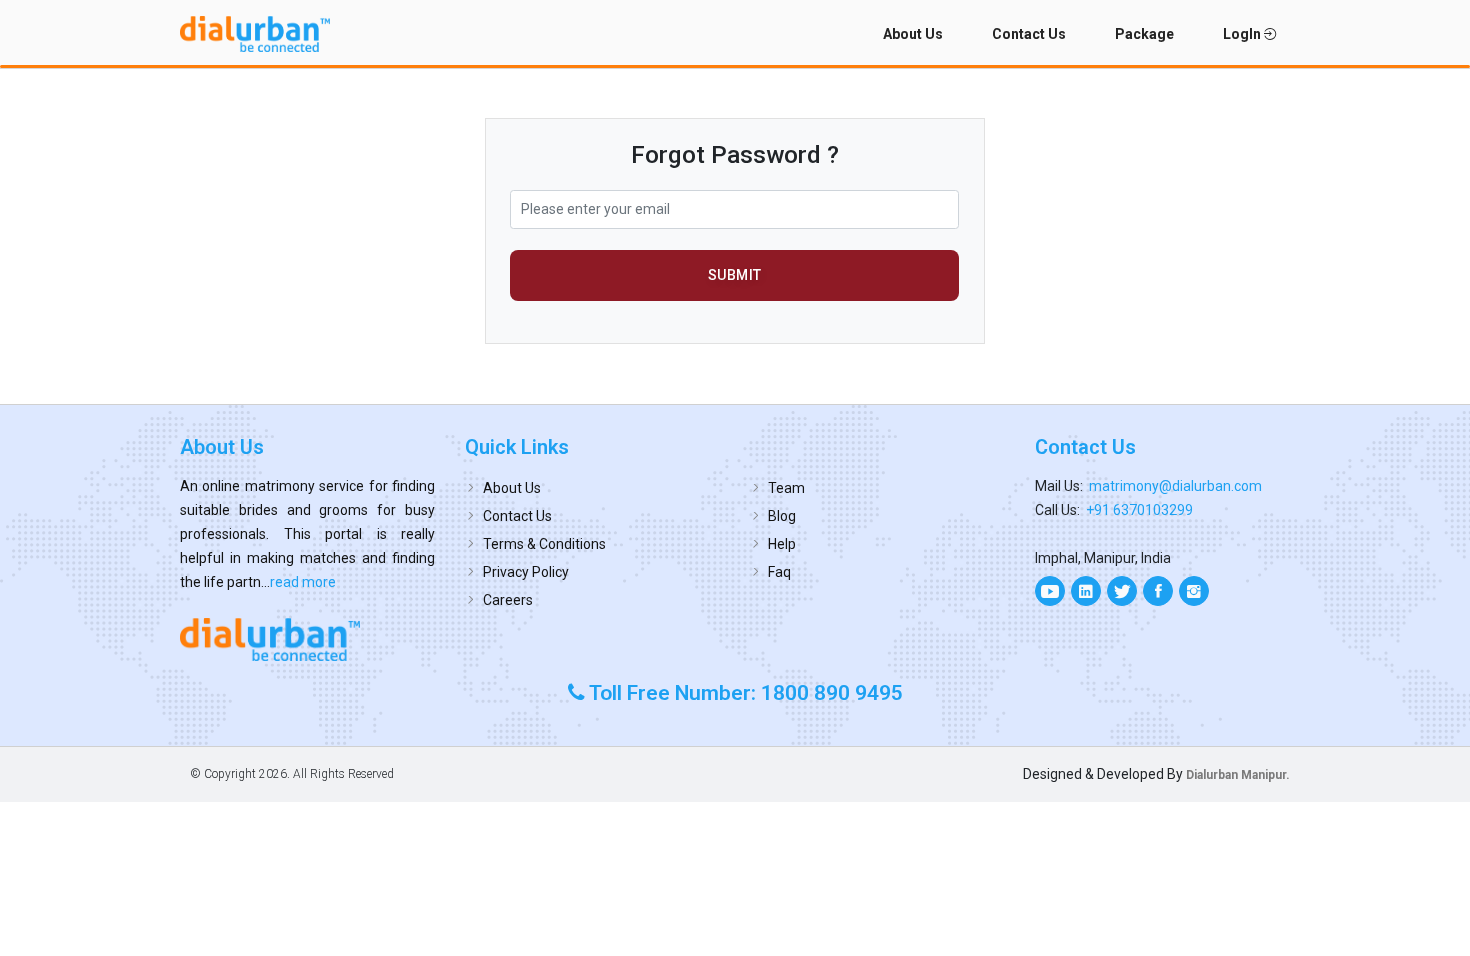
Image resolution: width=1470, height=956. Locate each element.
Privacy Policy (526, 572)
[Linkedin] (1086, 591)
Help (782, 544)
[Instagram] (1194, 591)
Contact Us (1029, 34)
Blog (782, 516)
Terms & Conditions (544, 544)
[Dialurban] (255, 34)
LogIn (1243, 34)
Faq (779, 572)
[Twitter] (1122, 591)
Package (1144, 34)
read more (303, 582)
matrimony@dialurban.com (1175, 486)
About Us (913, 34)
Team (786, 488)
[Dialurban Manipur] (307, 639)
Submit (735, 275)
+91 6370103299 (1139, 510)
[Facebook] (1158, 591)
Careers (508, 600)
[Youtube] (1050, 591)
